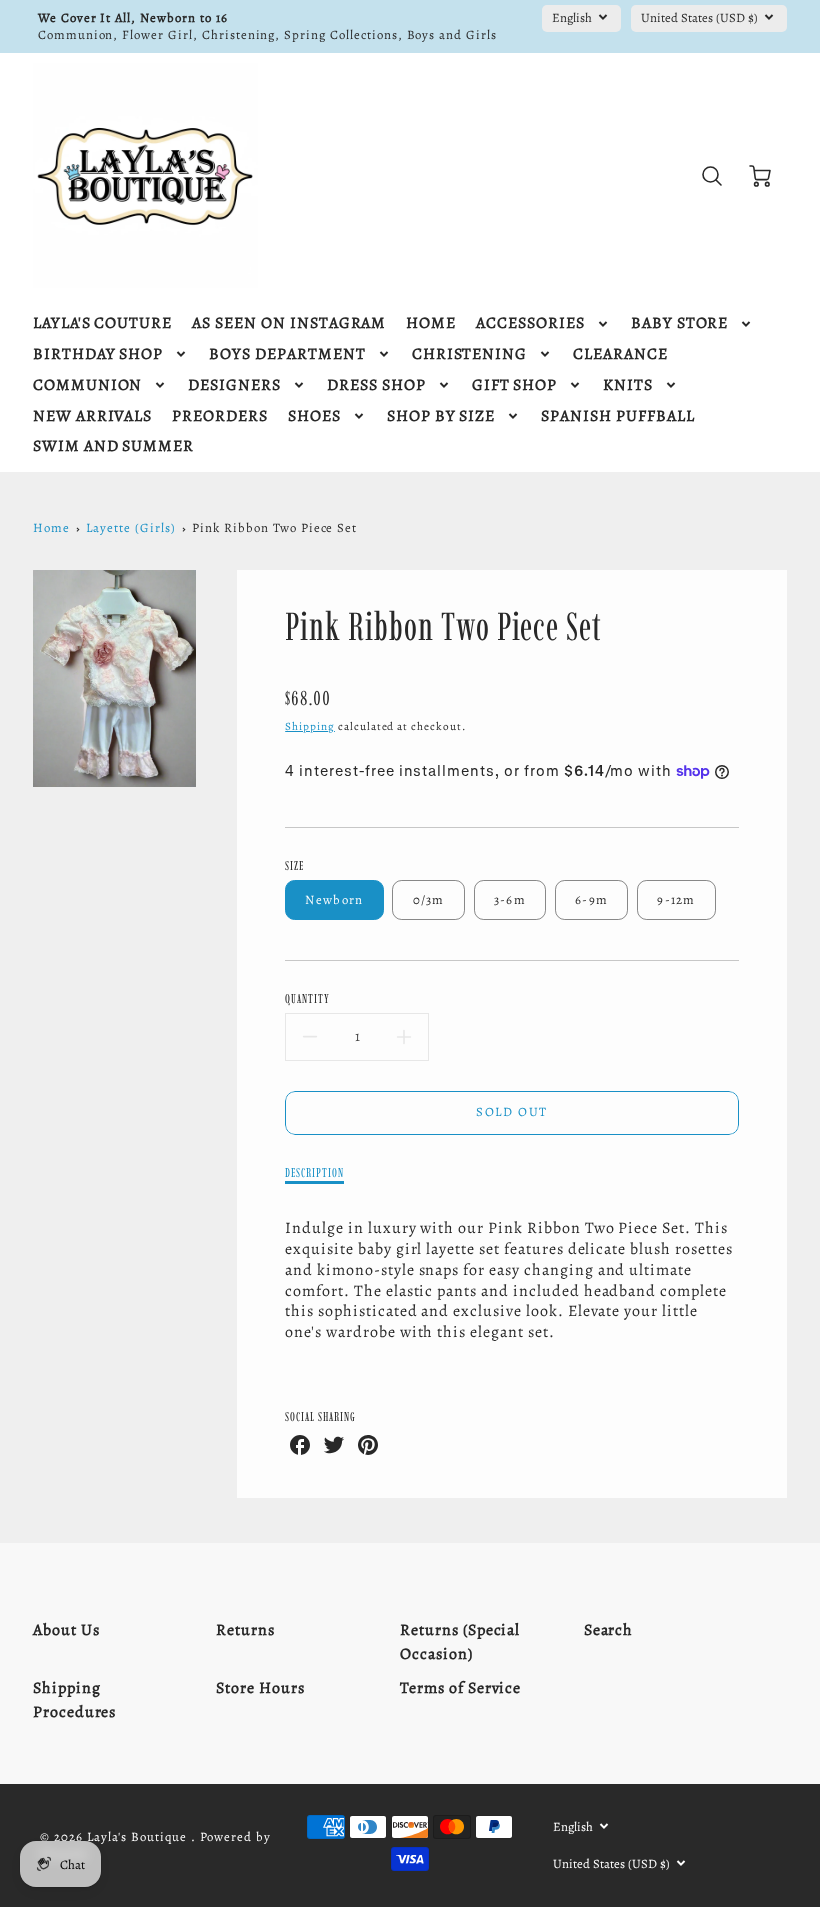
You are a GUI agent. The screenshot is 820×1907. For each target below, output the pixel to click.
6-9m (591, 899)
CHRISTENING (470, 354)
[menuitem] (102, 323)
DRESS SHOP (376, 385)
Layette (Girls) (130, 527)
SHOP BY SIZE (441, 416)
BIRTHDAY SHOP (98, 354)
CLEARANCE (620, 354)
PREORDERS (220, 416)
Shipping (310, 726)
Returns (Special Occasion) (460, 1642)
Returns (245, 1630)
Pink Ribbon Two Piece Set (274, 527)
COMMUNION (88, 385)
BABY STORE (680, 323)
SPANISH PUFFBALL (617, 416)
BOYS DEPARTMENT (287, 354)
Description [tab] (314, 1172)
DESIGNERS (234, 385)
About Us (66, 1630)
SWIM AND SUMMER (113, 446)
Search (609, 1630)
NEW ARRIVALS (93, 416)
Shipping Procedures (75, 1700)
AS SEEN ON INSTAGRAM (289, 323)
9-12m (676, 899)
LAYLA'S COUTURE (102, 323)
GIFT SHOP (515, 385)
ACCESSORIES (530, 323)
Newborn (334, 899)
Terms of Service (460, 1688)
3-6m (510, 899)
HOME (431, 323)
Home (51, 527)
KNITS (628, 385)
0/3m (429, 899)
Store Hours (260, 1688)
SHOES (314, 416)
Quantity (307, 998)
